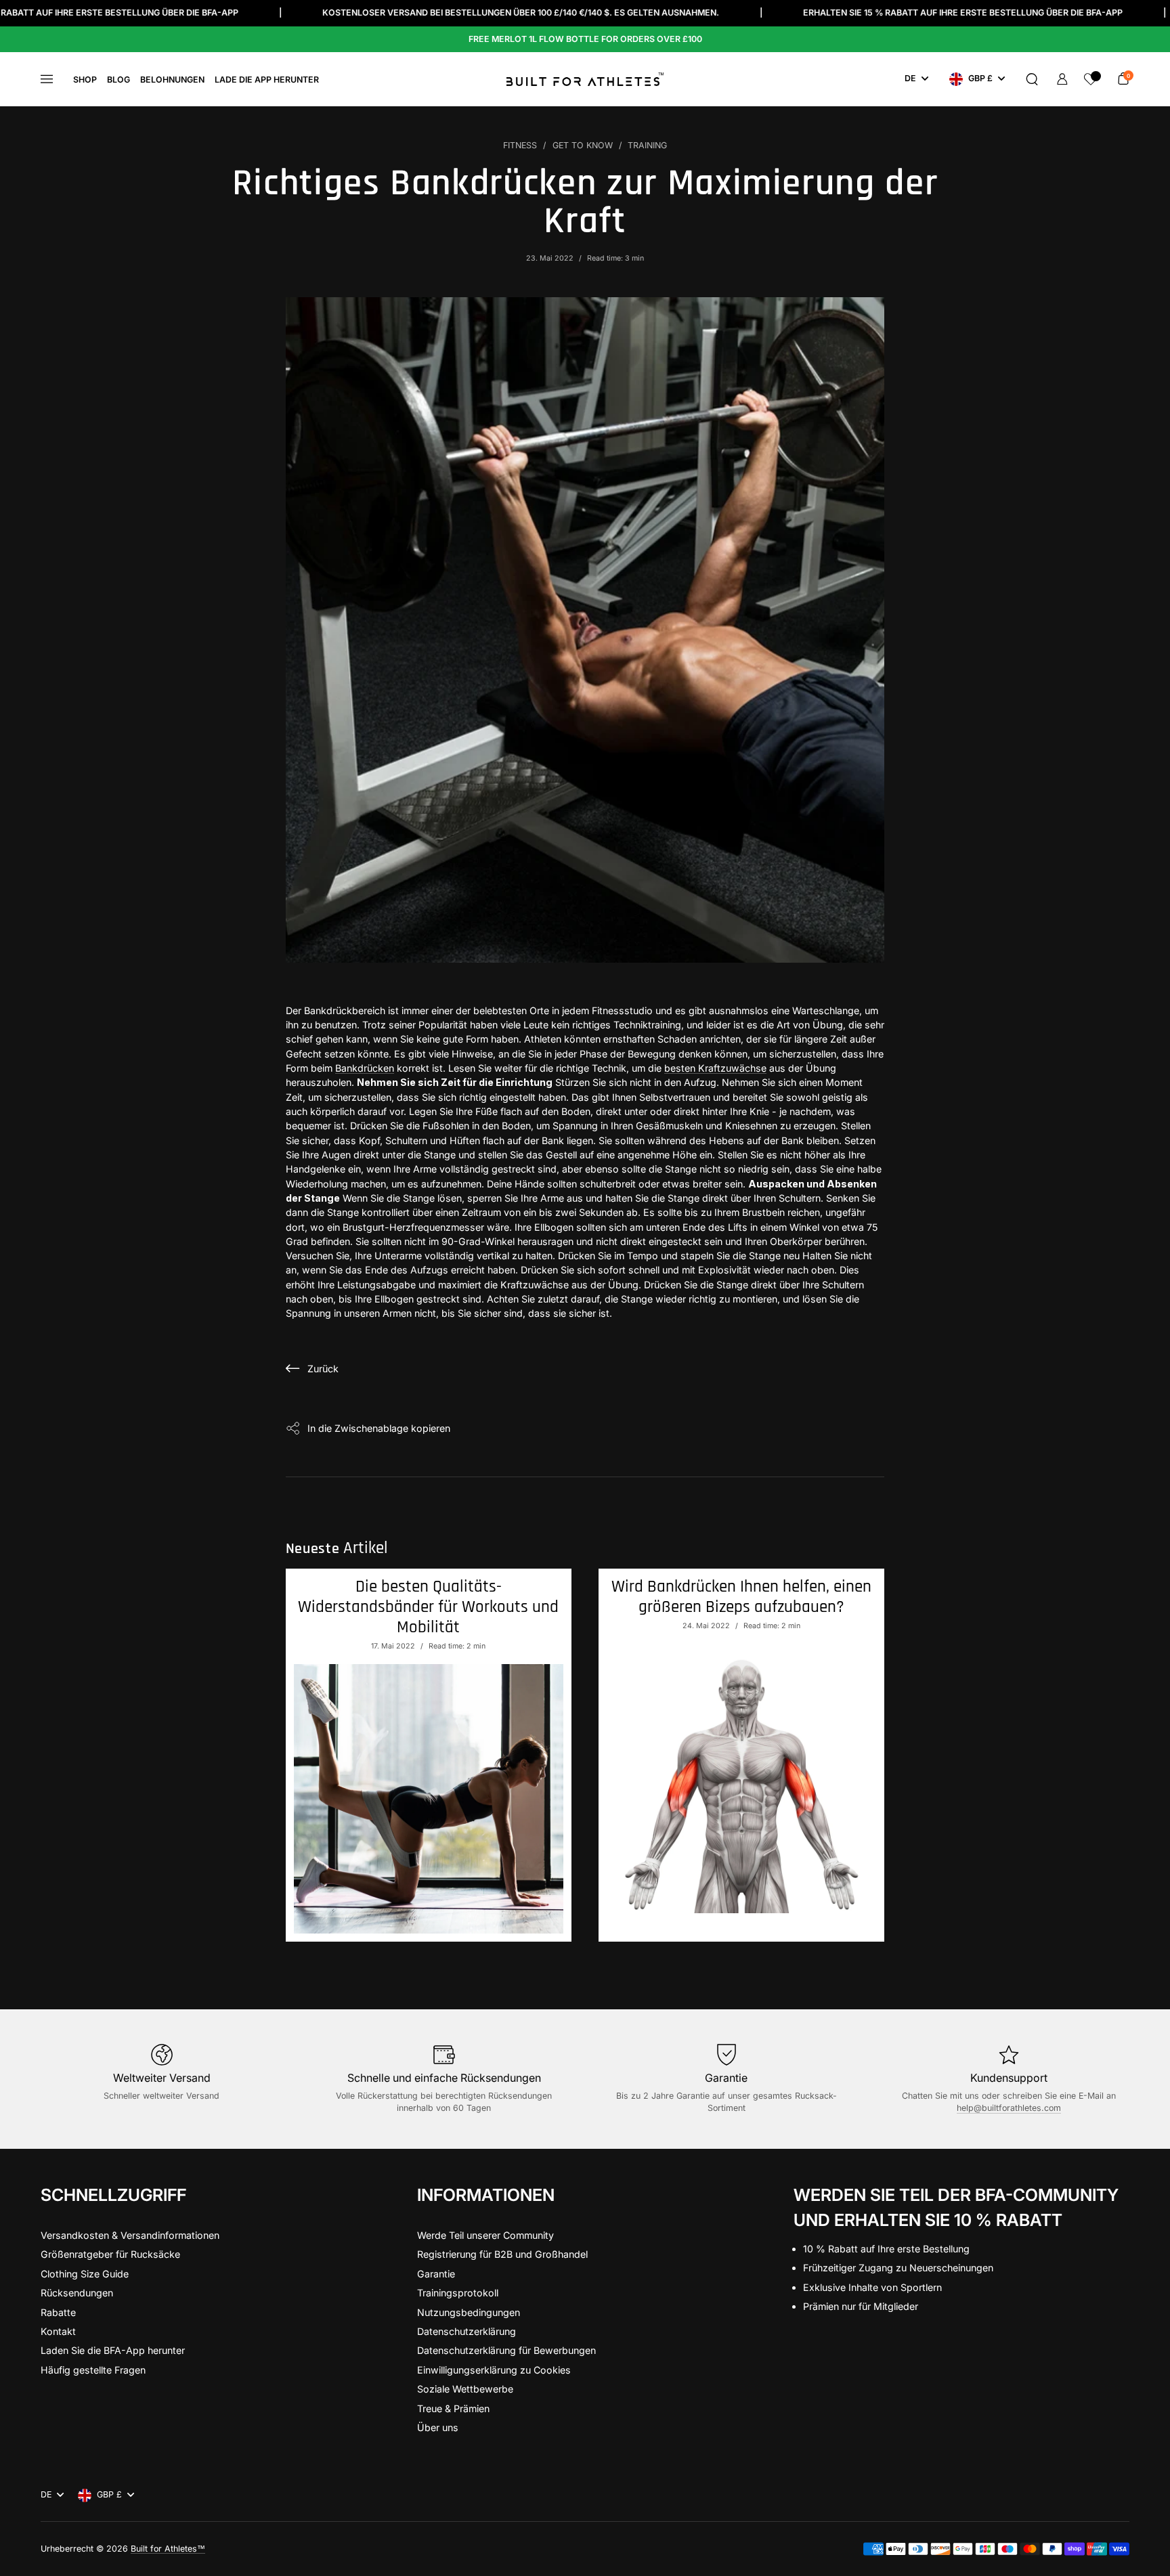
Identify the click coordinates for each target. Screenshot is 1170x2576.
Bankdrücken (365, 1068)
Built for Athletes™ (168, 2549)
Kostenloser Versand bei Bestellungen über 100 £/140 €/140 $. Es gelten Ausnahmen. (406, 13)
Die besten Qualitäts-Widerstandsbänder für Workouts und (428, 1607)
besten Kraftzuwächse (715, 1068)
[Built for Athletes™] (585, 79)
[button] (1032, 79)
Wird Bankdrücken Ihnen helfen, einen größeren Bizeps (741, 1597)
